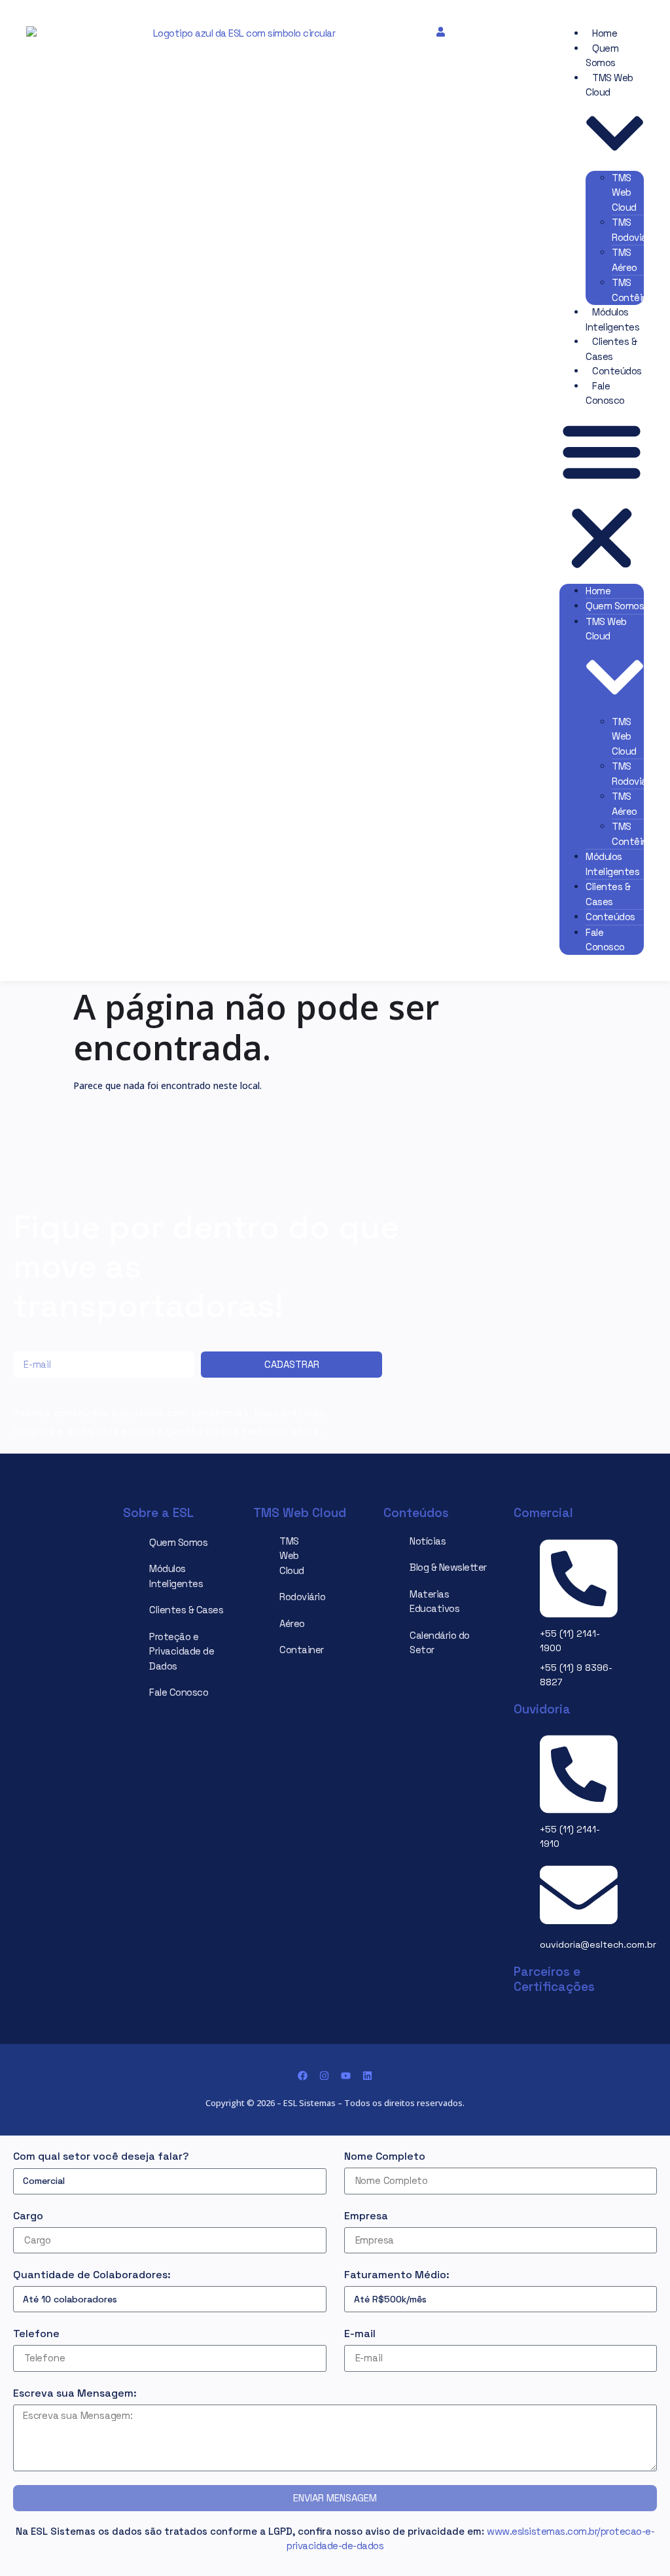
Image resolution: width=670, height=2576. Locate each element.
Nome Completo (385, 2156)
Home (605, 33)
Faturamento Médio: (397, 2275)
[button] (602, 496)
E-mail (360, 2334)
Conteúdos (617, 371)
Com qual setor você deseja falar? (101, 2156)
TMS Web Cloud (624, 192)
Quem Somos (615, 606)
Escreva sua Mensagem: (75, 2393)
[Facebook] (303, 2076)
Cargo (28, 2216)
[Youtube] (346, 2076)
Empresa (366, 2216)
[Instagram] (324, 2076)
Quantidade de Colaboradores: (92, 2275)
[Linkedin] (367, 2076)
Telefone (36, 2334)
